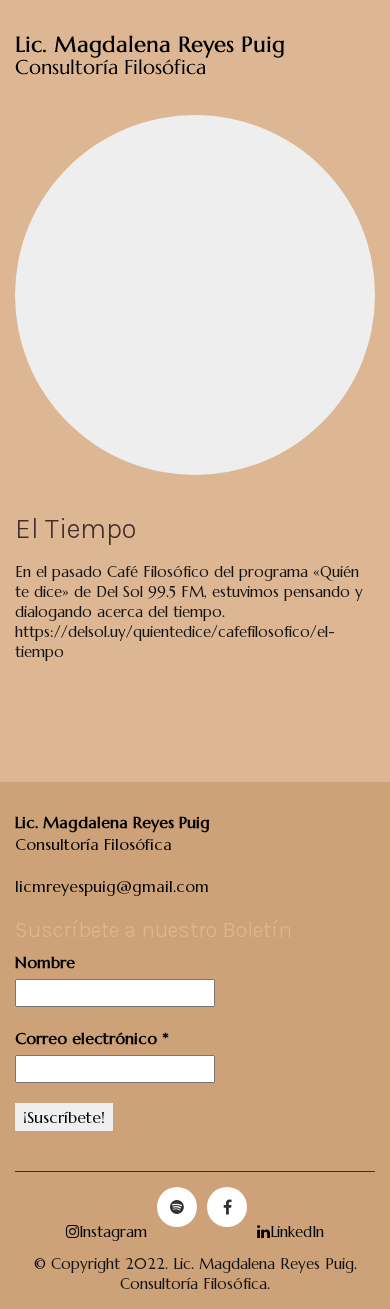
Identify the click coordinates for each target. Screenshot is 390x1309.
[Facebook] (227, 1207)
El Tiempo (75, 529)
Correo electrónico (92, 1038)
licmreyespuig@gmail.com (112, 886)
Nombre (45, 962)
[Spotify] (177, 1207)
